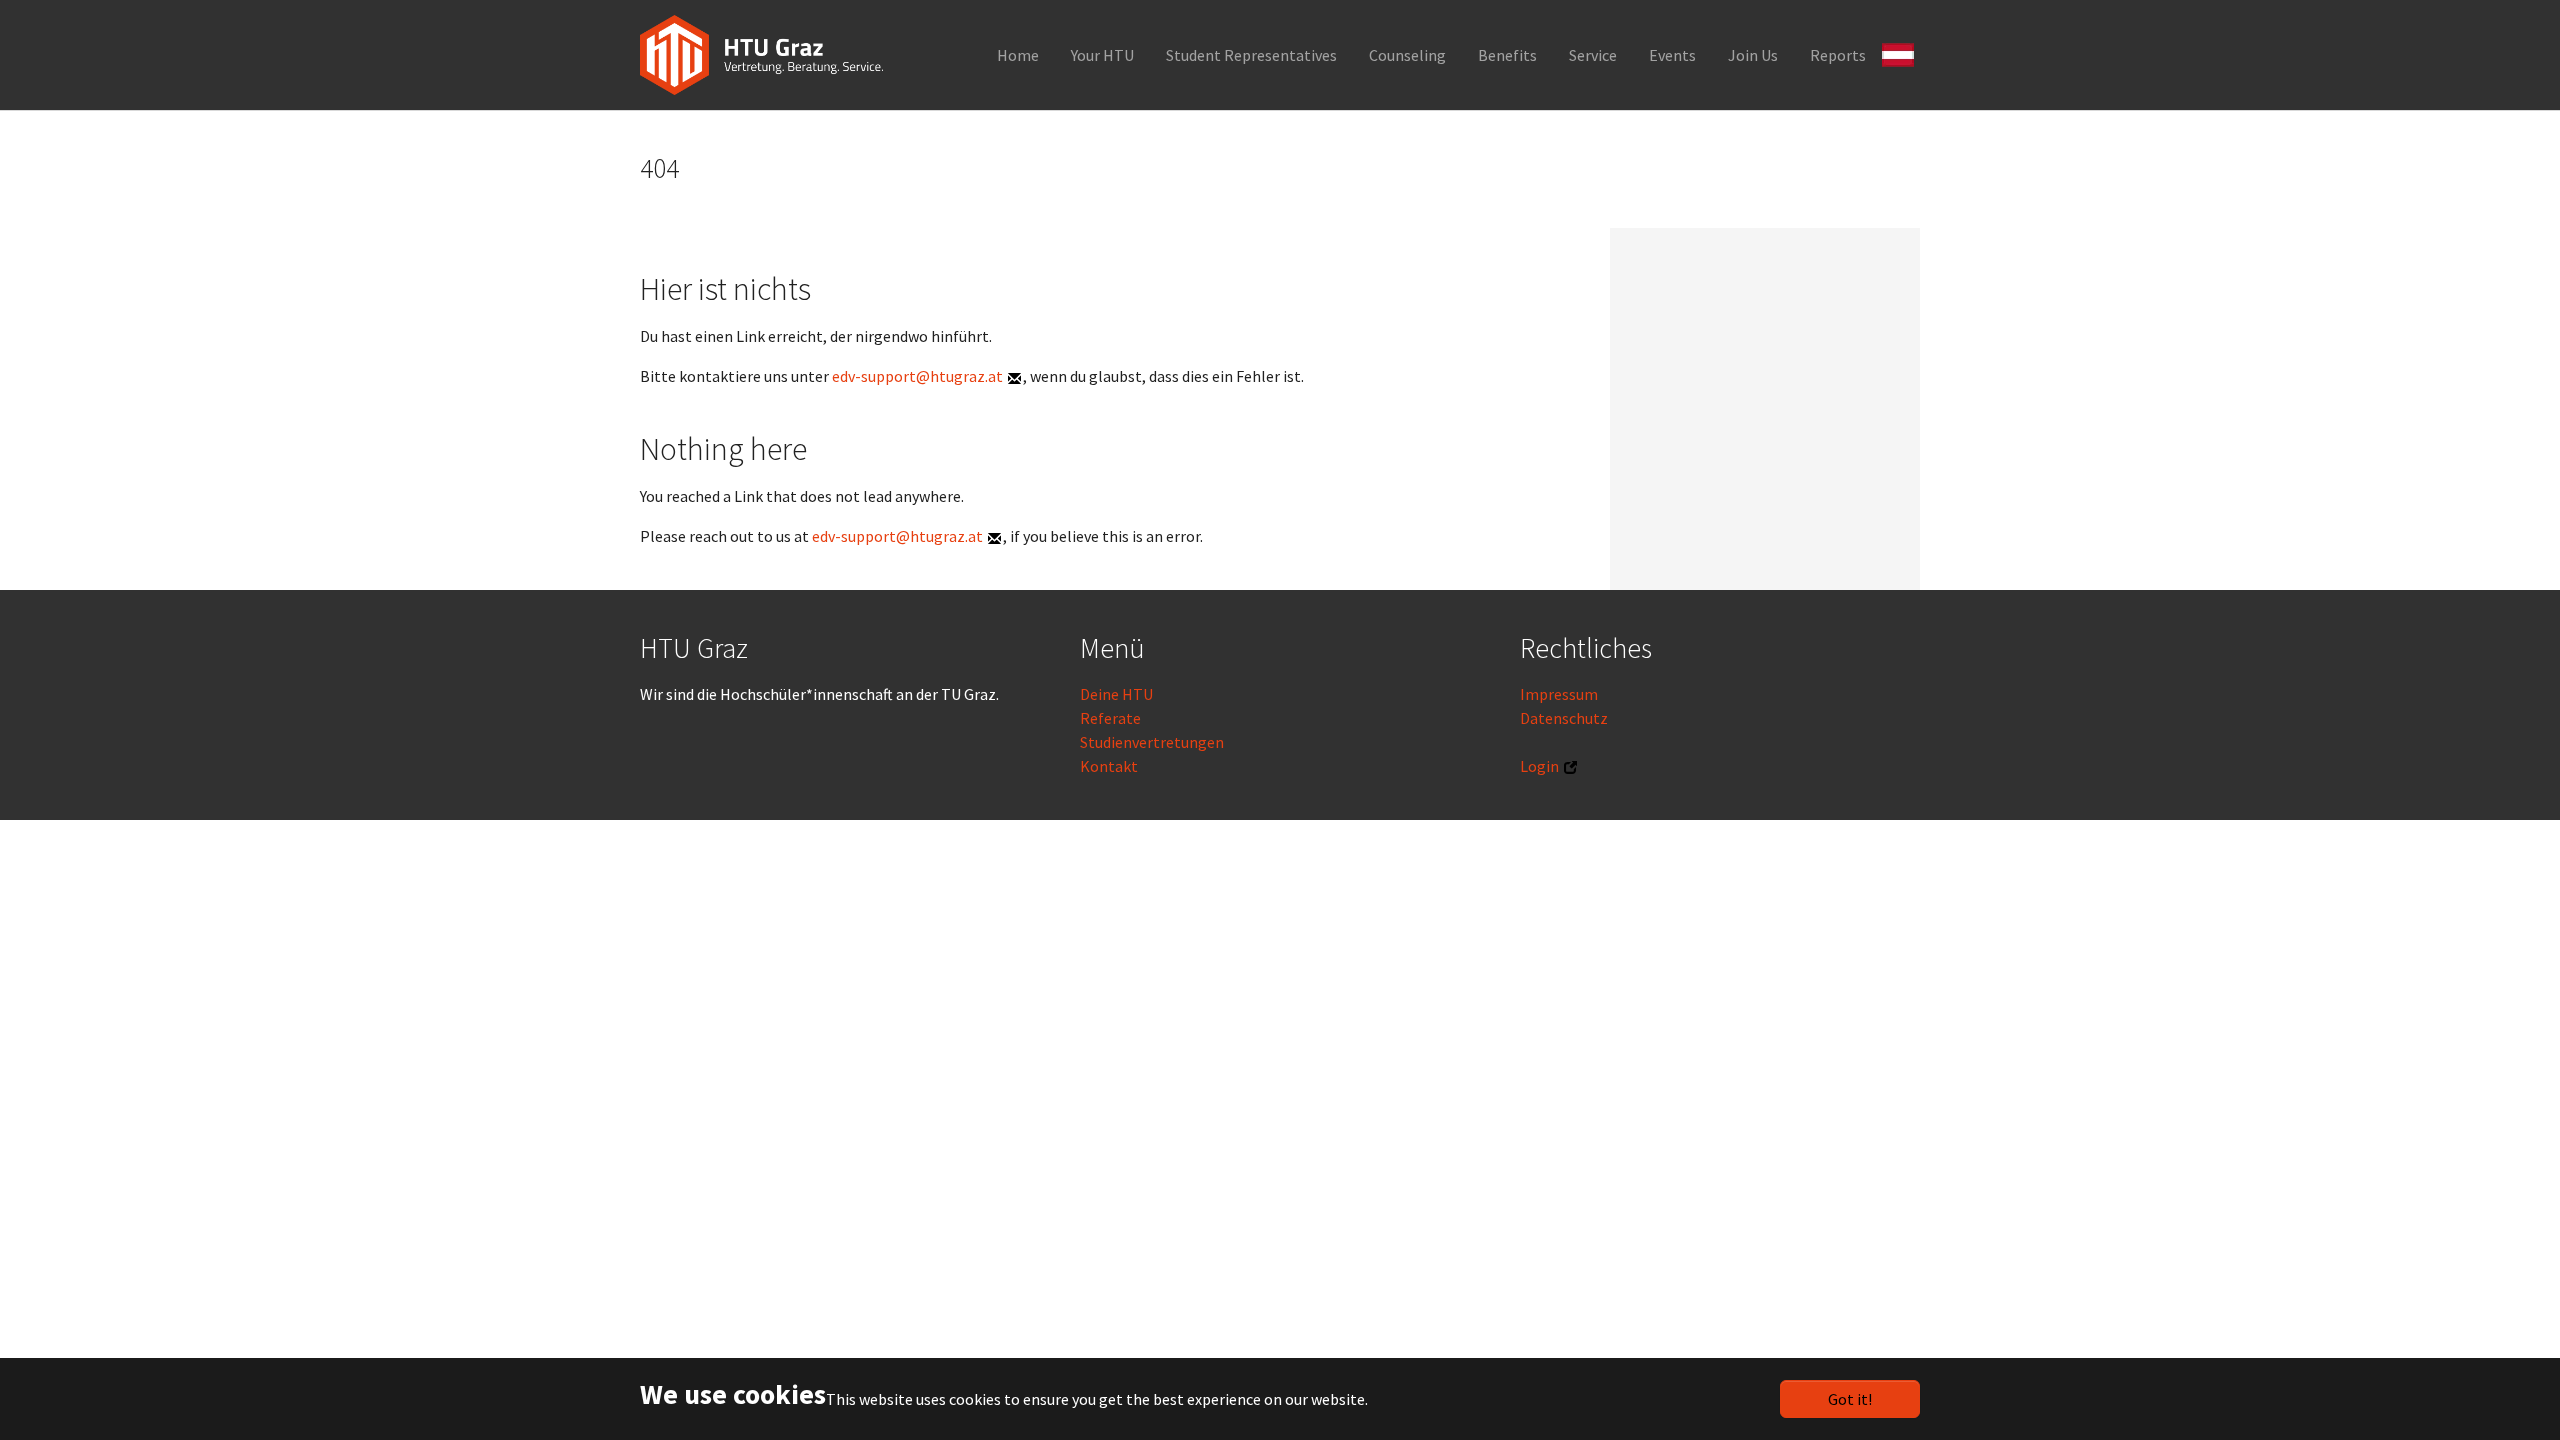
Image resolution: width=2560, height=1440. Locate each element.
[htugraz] (761, 55)
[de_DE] (1901, 53)
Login (1539, 766)
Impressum (1559, 694)
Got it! (1850, 1399)
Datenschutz (1564, 718)
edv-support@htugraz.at (917, 376)
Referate (1110, 718)
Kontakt (1109, 766)
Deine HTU (1116, 694)
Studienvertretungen (1152, 742)
